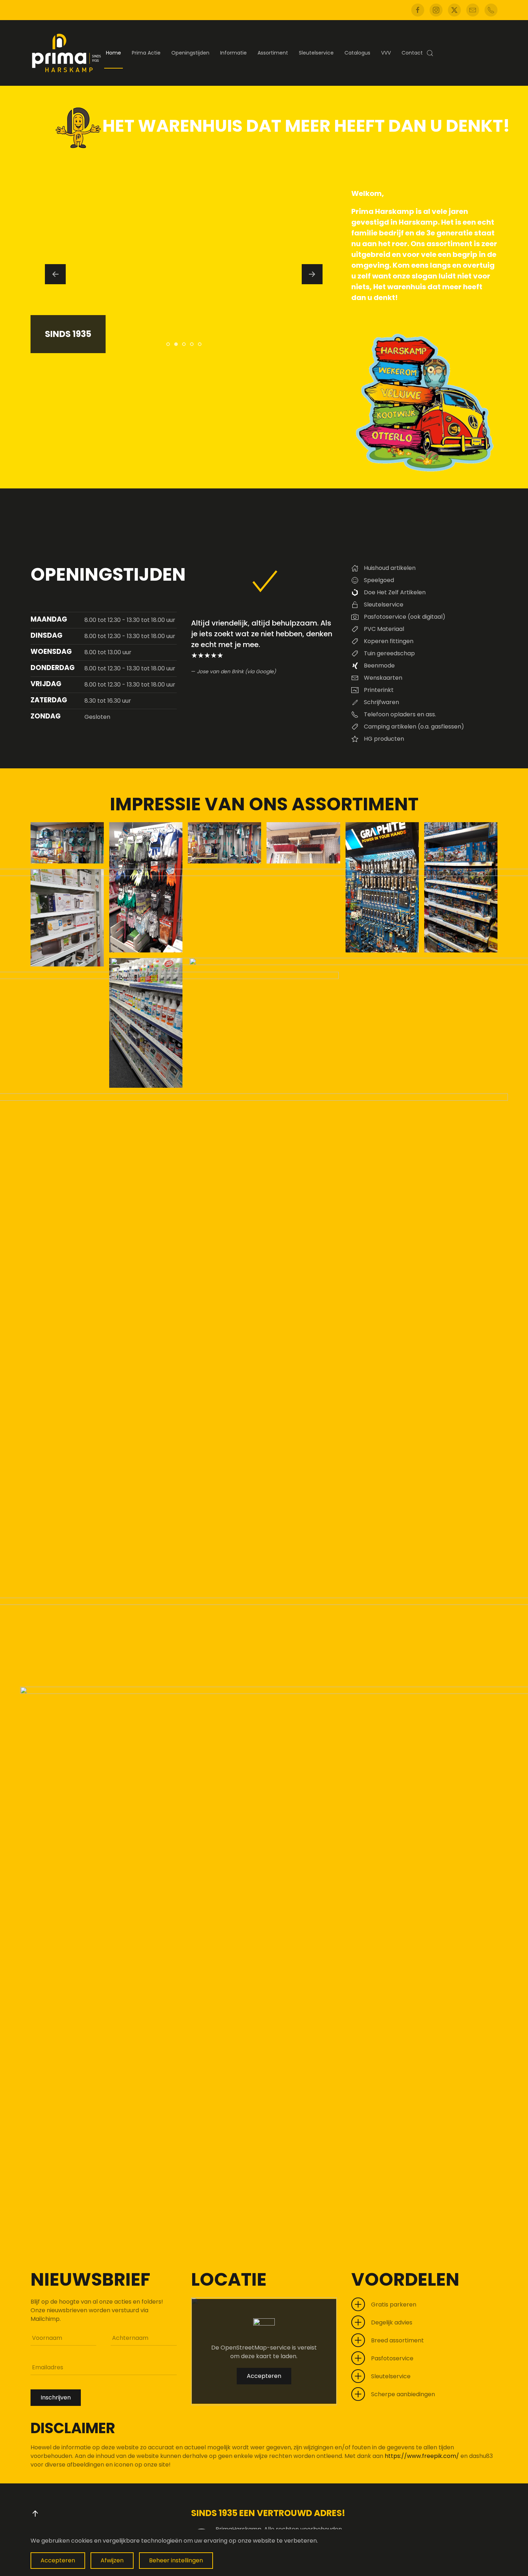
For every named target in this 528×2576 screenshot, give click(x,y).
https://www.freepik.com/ (423, 2456)
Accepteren (264, 2376)
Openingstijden (190, 53)
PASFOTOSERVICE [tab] (170, 345)
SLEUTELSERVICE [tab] (201, 345)
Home (114, 53)
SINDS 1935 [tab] (177, 345)
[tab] (184, 344)
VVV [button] (386, 53)
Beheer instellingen (176, 2560)
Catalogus (357, 53)
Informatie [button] (233, 53)
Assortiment (273, 53)
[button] (430, 53)
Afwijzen (112, 2560)
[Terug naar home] (66, 53)
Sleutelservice (316, 53)
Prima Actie (146, 53)
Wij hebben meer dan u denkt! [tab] (193, 345)
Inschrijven (56, 2397)
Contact (412, 53)
